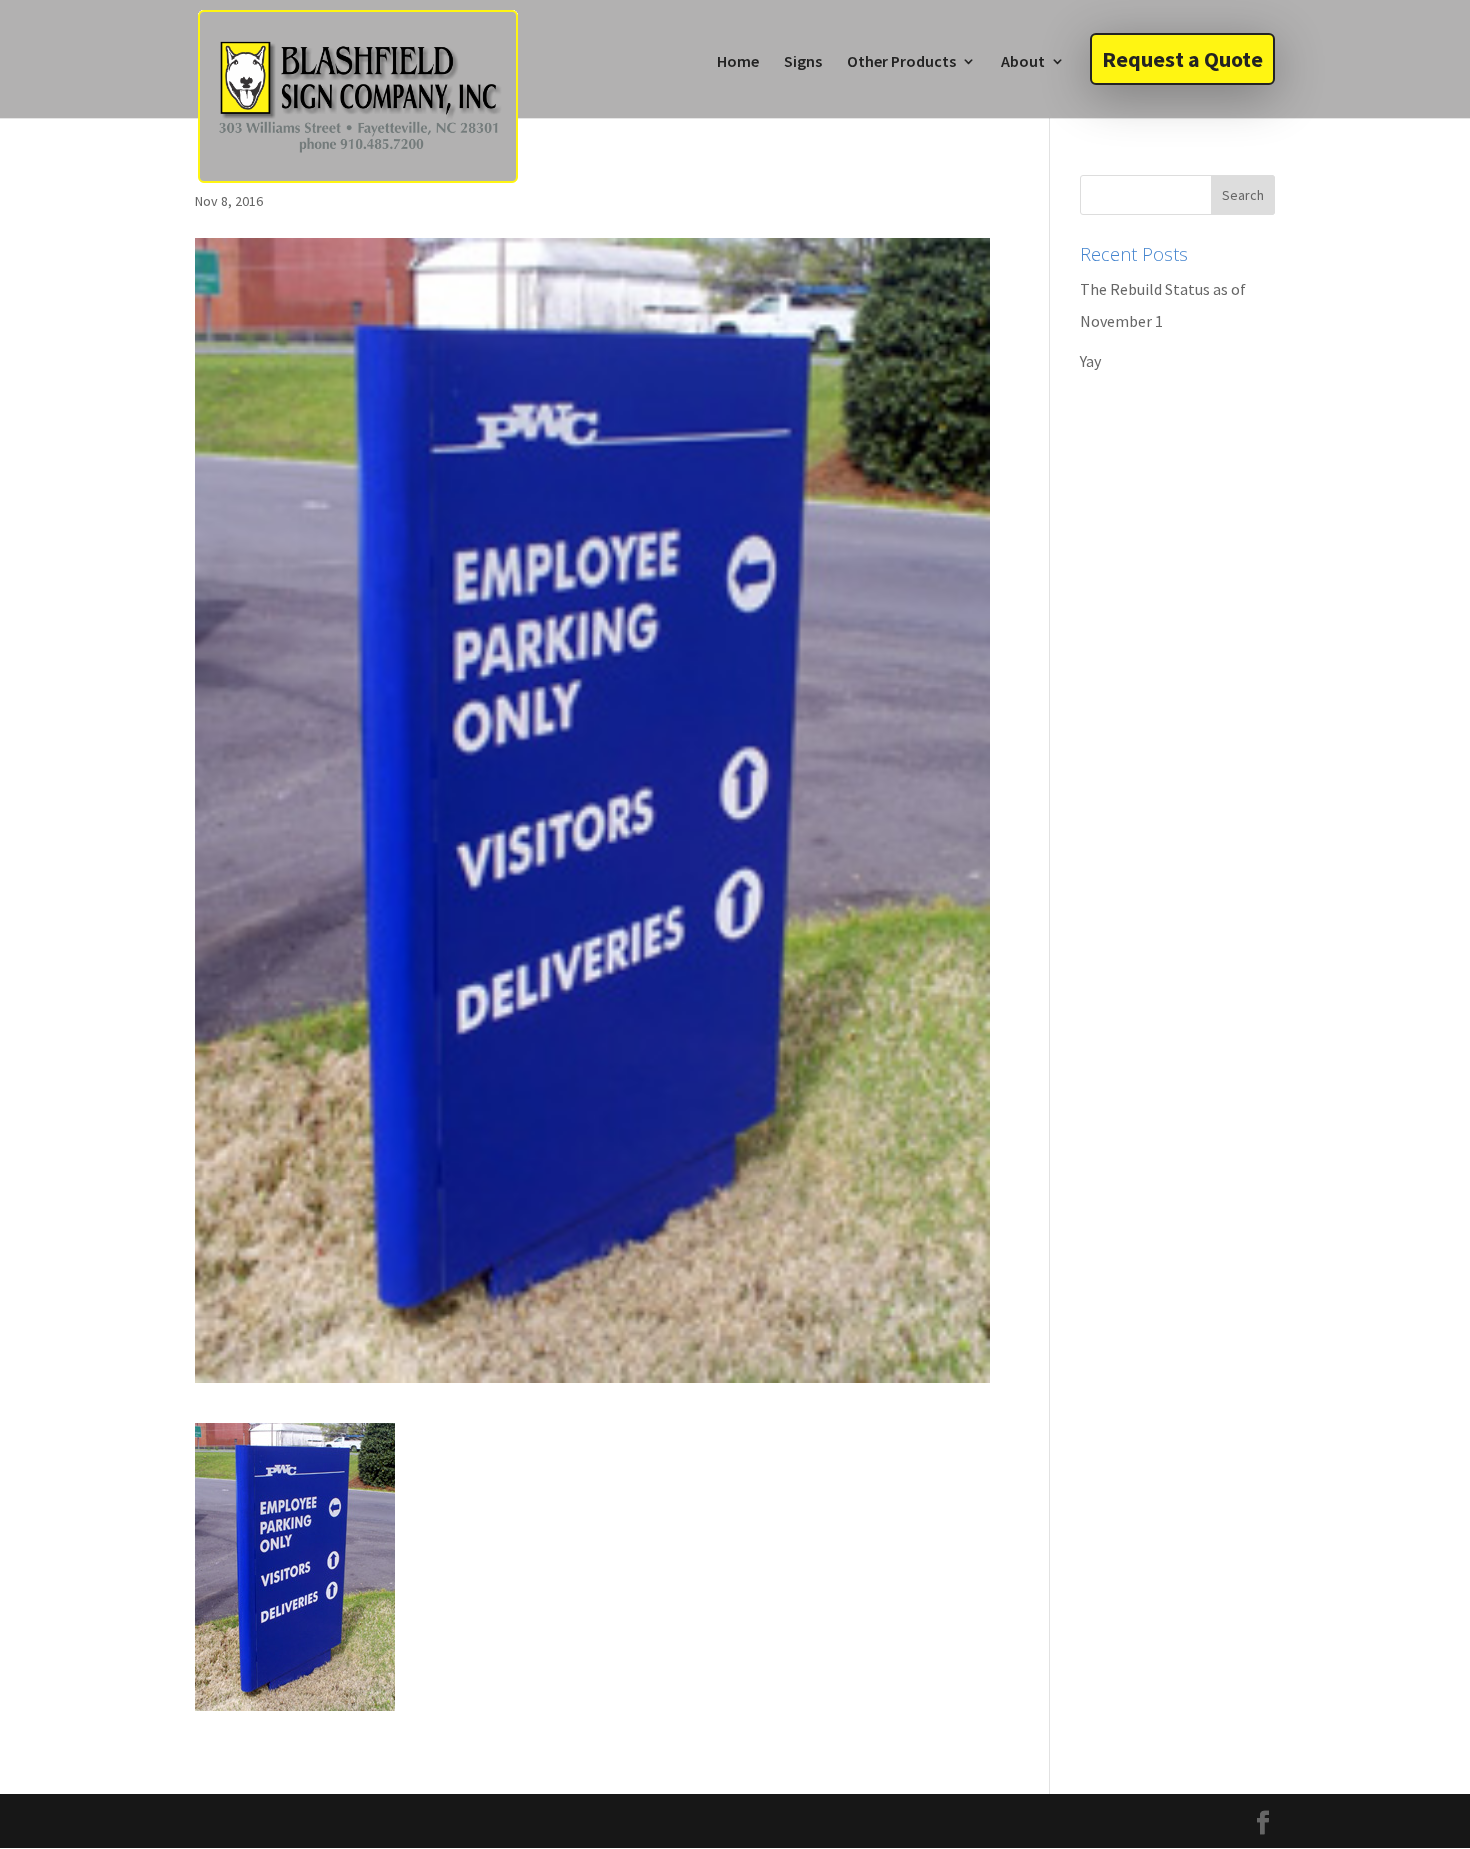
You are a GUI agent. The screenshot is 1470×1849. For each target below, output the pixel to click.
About (1023, 62)
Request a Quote (1182, 59)
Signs (803, 62)
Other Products (901, 62)
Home (738, 62)
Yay (1090, 361)
